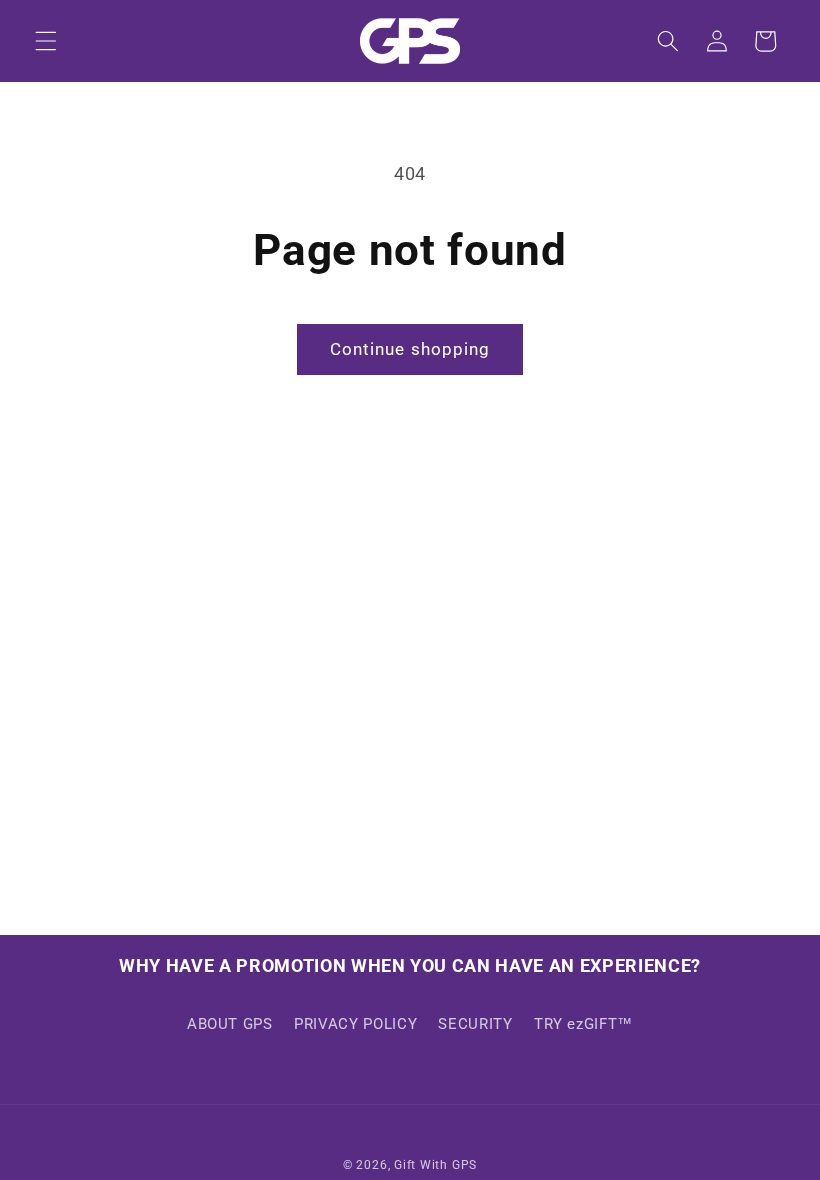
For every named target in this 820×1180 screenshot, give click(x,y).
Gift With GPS (435, 1165)
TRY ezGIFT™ (583, 1024)
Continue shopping (410, 349)
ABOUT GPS (230, 1024)
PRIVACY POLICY (355, 1024)
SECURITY (475, 1024)
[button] (46, 41)
